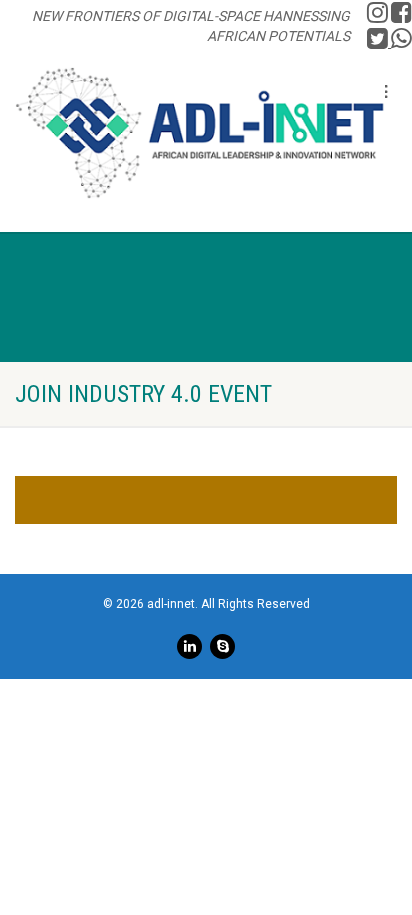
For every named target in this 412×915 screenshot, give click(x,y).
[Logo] (200, 133)
